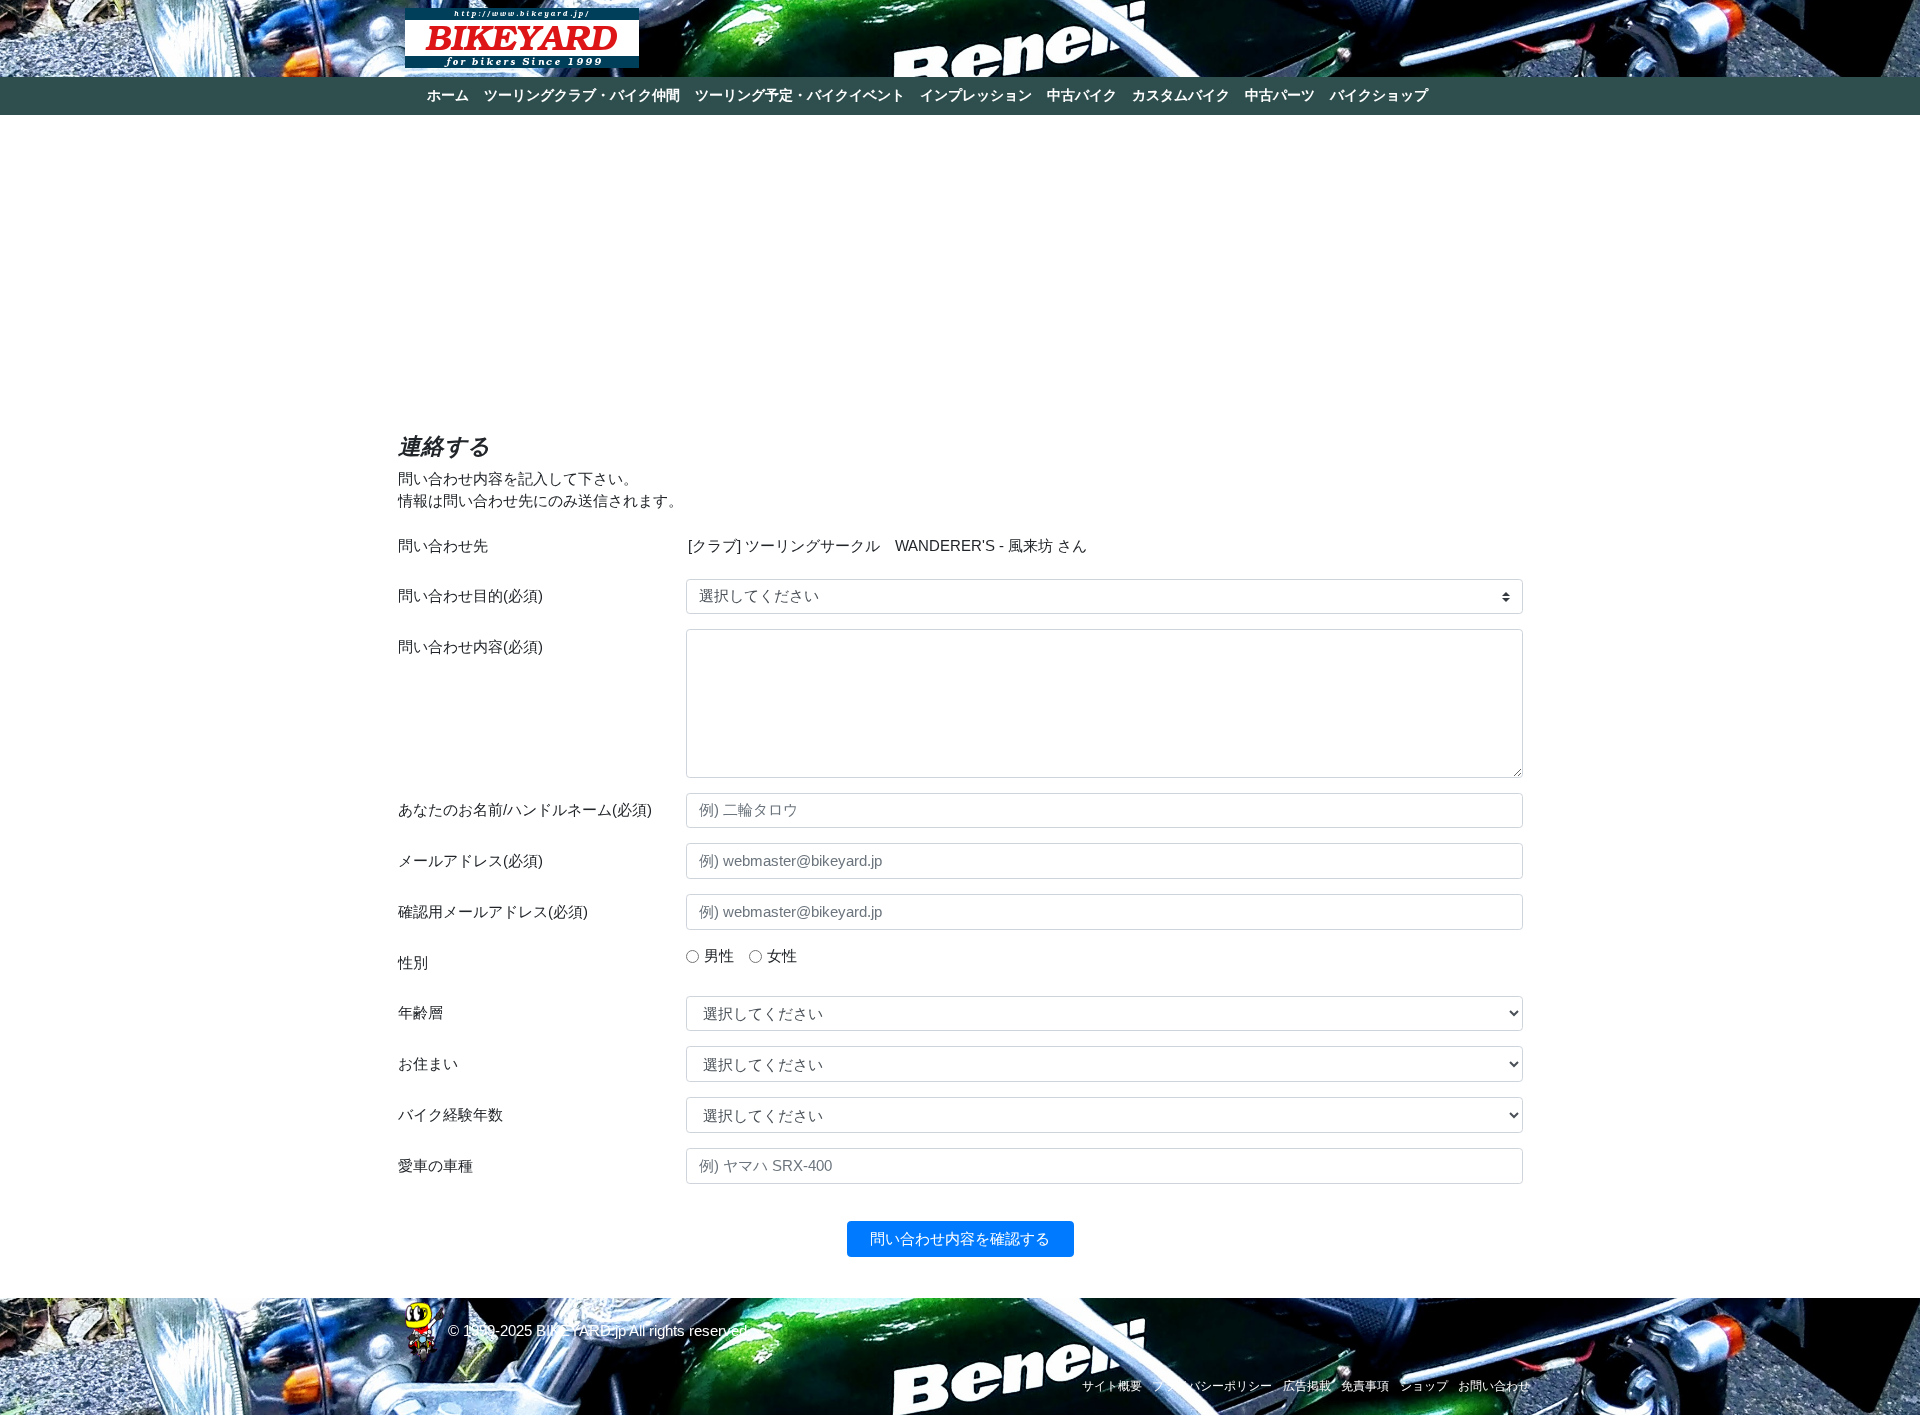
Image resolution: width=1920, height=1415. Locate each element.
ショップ (1424, 1386)
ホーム (448, 95)
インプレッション (976, 95)
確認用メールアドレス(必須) (493, 911)
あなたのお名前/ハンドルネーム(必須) (525, 809)
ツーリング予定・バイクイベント (800, 95)
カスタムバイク (1181, 95)
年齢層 (420, 1012)
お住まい (428, 1063)
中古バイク (1082, 95)
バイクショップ (1379, 95)
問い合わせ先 (443, 545)
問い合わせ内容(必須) (470, 646)
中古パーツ (1280, 95)
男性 (719, 955)
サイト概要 (1112, 1386)
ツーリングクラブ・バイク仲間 (582, 95)
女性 (782, 955)
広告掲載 (1307, 1386)
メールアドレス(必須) (470, 860)
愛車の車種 (435, 1165)
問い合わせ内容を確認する (960, 1238)
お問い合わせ (1494, 1386)
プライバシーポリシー (1212, 1386)
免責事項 (1365, 1386)
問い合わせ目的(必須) (470, 595)
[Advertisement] (960, 283)
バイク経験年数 (450, 1114)
